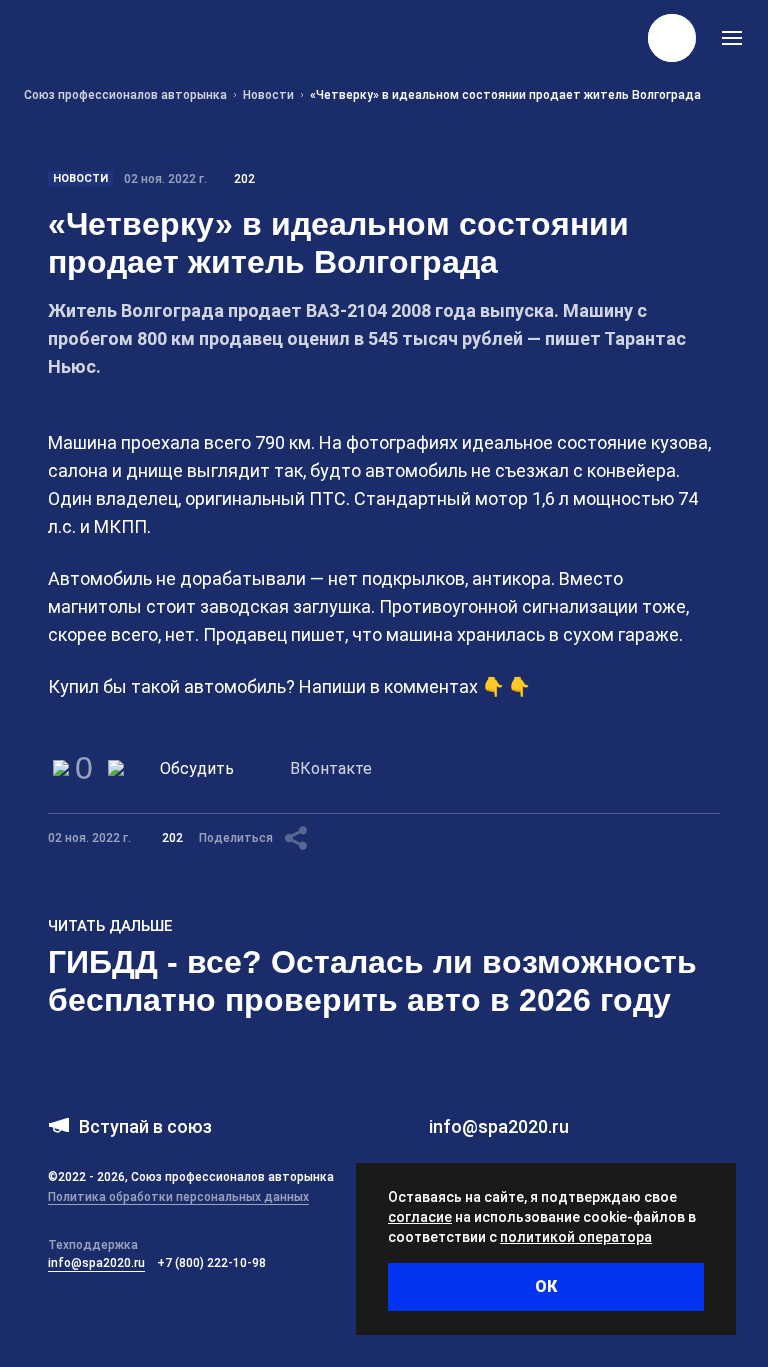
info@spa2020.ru (96, 1263)
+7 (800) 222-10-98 (211, 1263)
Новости (80, 178)
